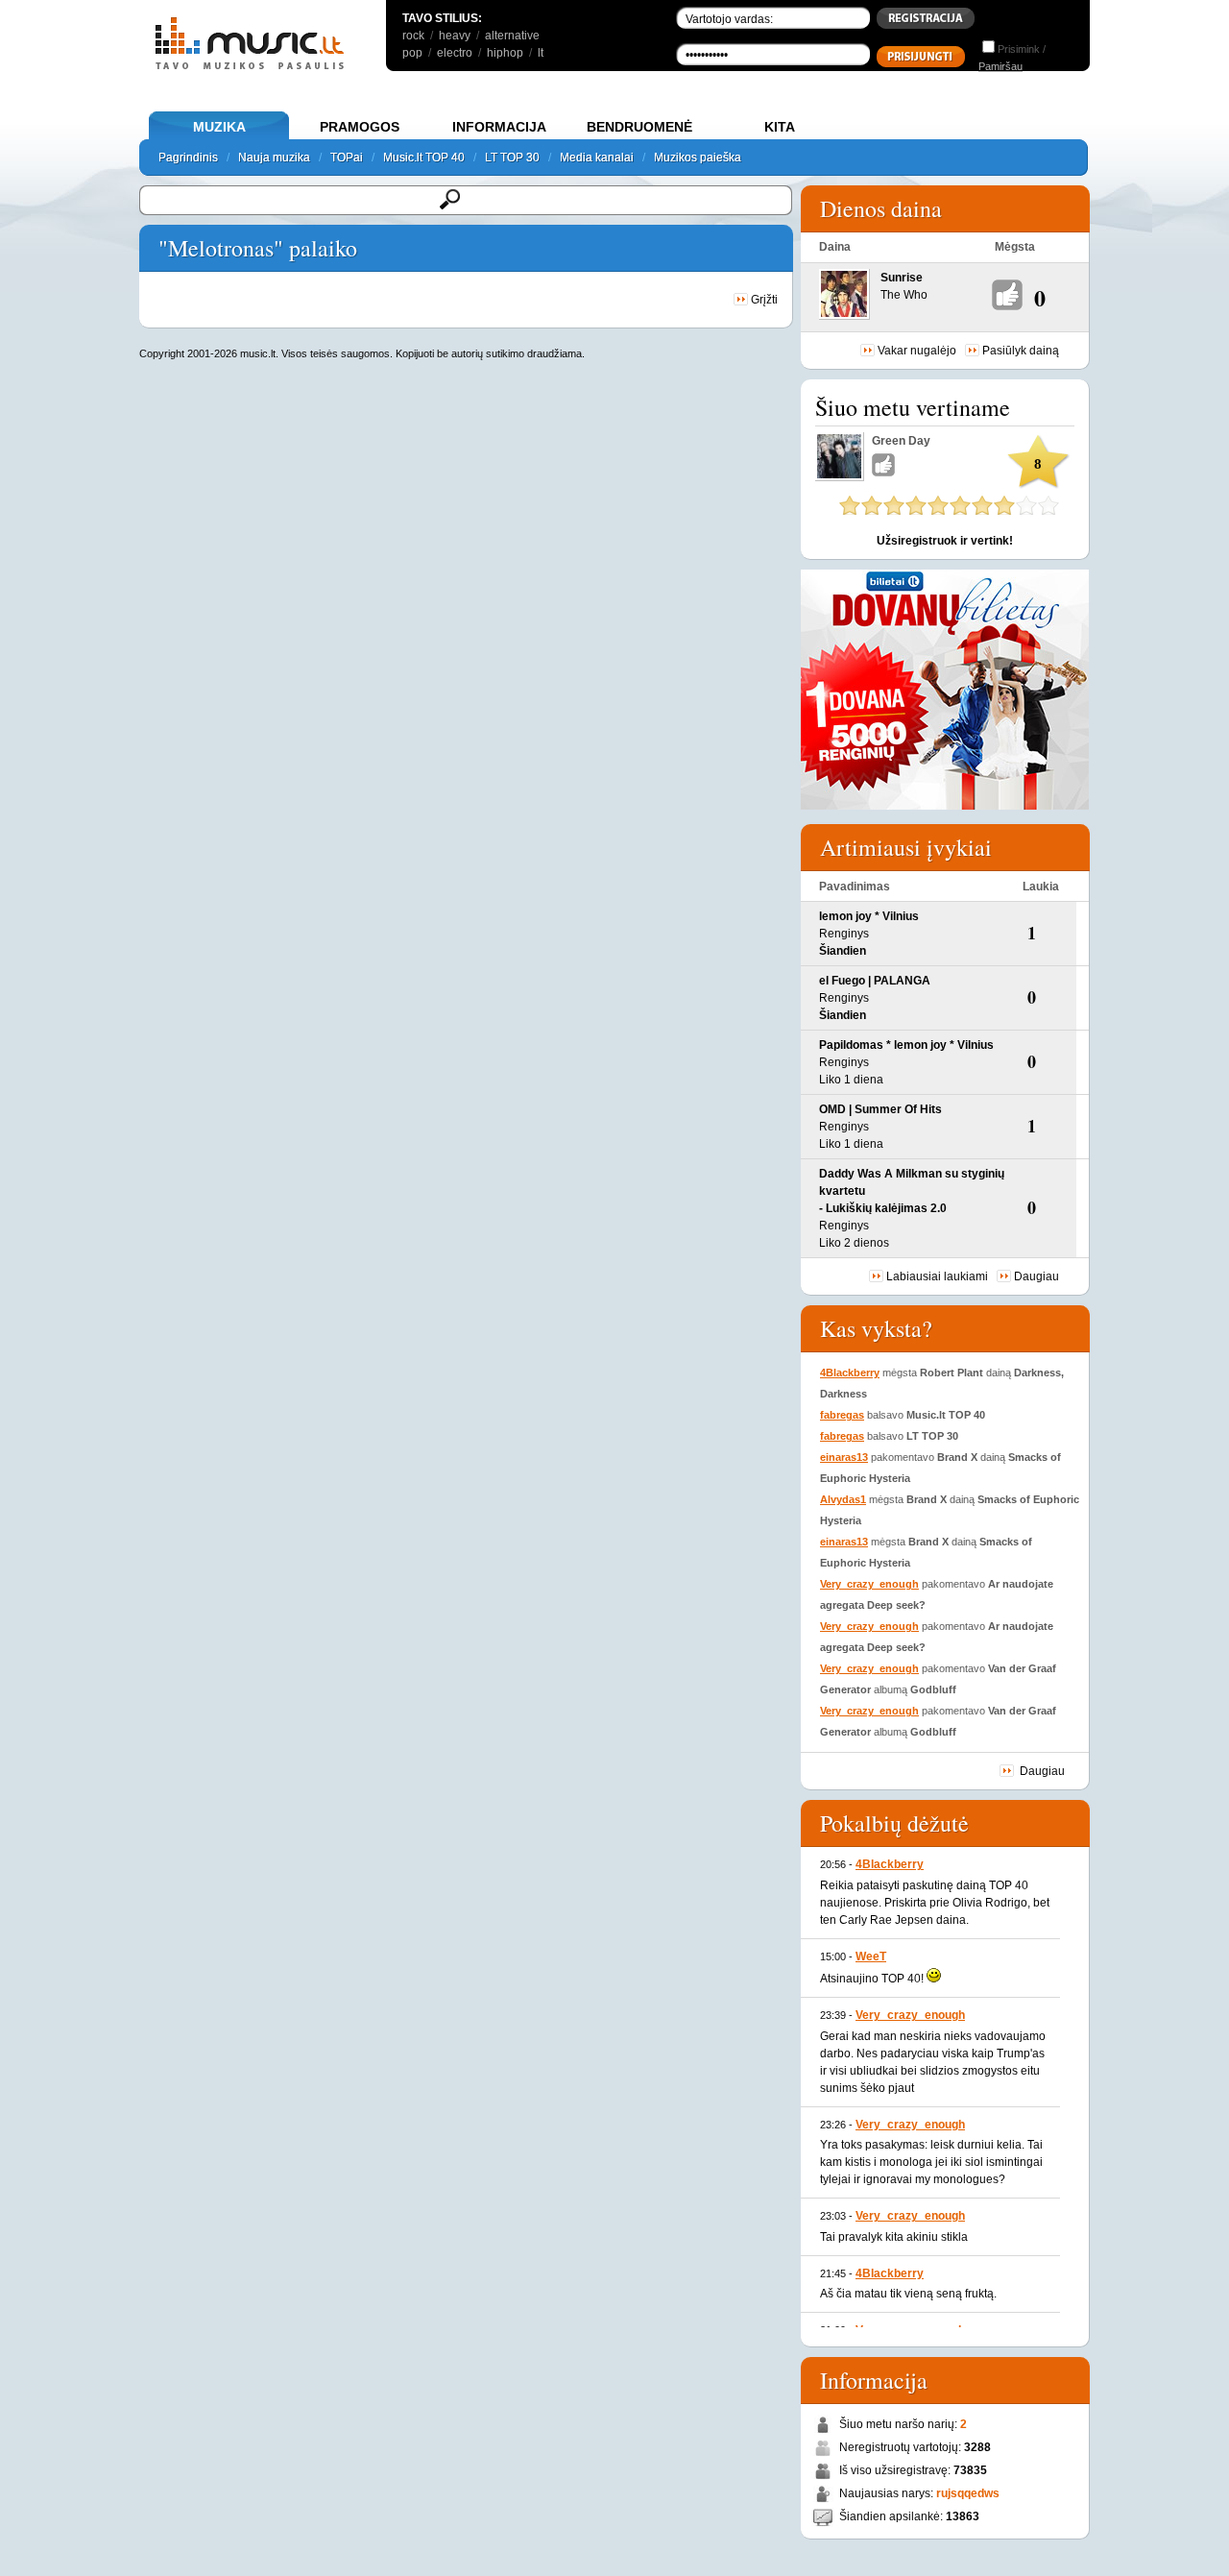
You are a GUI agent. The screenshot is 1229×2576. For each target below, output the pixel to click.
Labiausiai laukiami (937, 1276)
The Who (904, 295)
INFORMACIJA (499, 127)
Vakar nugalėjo (917, 351)
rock (413, 36)
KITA (780, 127)
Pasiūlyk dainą (1021, 351)
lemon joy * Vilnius (869, 916)
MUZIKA (219, 127)
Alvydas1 (843, 1499)
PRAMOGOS (360, 127)
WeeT (871, 1956)
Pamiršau (1000, 66)
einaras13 (844, 1457)
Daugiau (1036, 1276)
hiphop (505, 53)
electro (455, 53)
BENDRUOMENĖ (639, 127)
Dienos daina (881, 208)
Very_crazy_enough (869, 1584)
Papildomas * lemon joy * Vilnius (906, 1045)
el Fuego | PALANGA (875, 981)
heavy (455, 36)
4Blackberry (850, 1373)
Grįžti (763, 300)
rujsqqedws (968, 2493)
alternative (512, 36)
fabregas (842, 1415)
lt (541, 53)
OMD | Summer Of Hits (880, 1109)
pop (412, 53)
